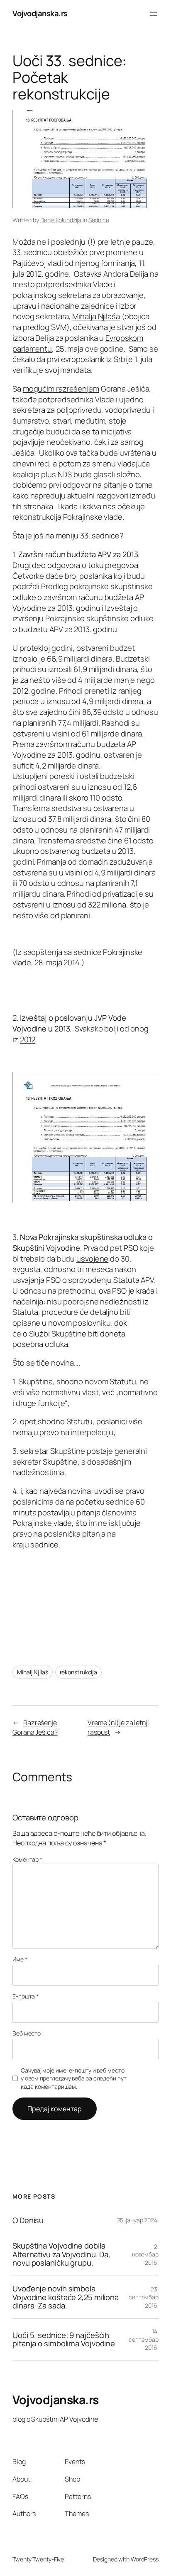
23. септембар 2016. (144, 2297)
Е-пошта (26, 1996)
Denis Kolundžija (61, 220)
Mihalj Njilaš (33, 1672)
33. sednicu (32, 252)
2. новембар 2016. (145, 2254)
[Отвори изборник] (154, 14)
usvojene (92, 1259)
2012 (28, 1039)
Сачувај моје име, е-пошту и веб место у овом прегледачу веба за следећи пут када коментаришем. (73, 2078)
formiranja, (120, 263)
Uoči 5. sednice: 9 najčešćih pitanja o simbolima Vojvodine (64, 2339)
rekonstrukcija (79, 1672)
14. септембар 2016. (144, 2339)
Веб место (27, 2033)
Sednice (99, 220)
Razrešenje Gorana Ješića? (35, 1727)
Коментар (27, 1859)
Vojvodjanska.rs (40, 13)
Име (20, 1959)
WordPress (145, 2559)
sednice (87, 952)
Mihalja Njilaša (96, 316)
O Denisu (28, 2220)
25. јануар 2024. (138, 2220)
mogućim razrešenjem (61, 389)
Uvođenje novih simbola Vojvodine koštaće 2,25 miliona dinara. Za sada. (66, 2297)
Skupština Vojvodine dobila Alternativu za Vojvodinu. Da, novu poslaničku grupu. (61, 2254)
